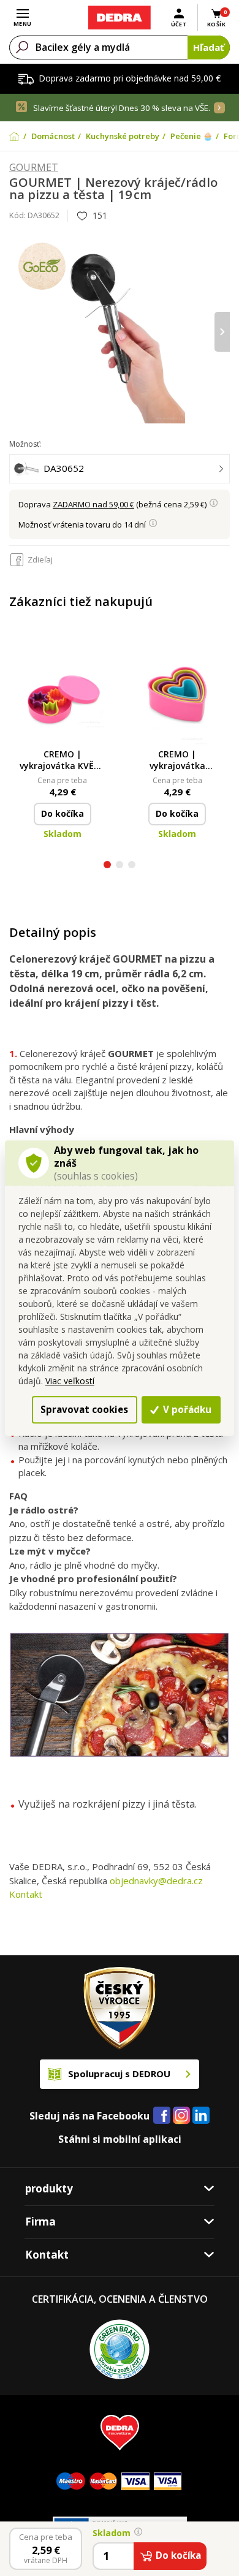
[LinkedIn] (201, 2116)
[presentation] (17, 332)
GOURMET (34, 168)
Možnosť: (25, 444)
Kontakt (26, 1894)
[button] (107, 866)
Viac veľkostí (70, 1381)
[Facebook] (162, 2116)
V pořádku (186, 1409)
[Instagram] (182, 2116)
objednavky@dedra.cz (156, 1881)
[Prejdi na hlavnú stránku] (120, 18)
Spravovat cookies (84, 1409)
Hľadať (209, 47)
